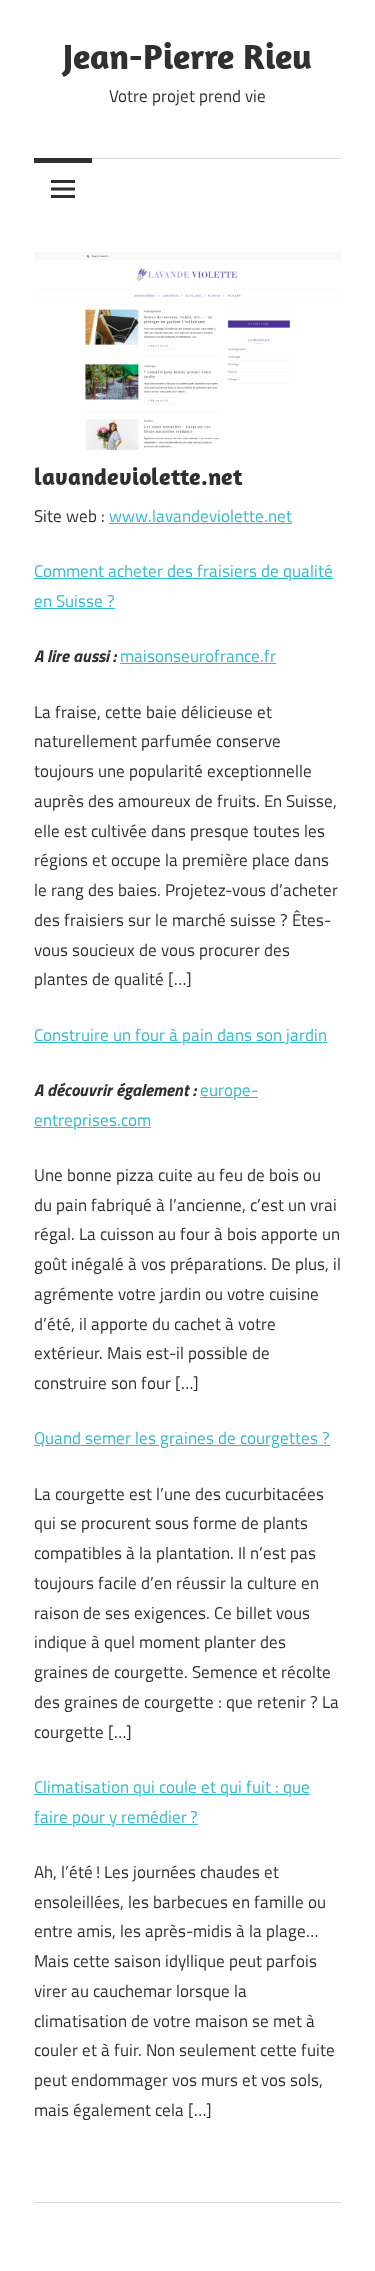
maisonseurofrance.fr (198, 656)
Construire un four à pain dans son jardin (180, 1035)
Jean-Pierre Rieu (187, 55)
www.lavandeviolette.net (200, 516)
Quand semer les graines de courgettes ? (182, 1438)
